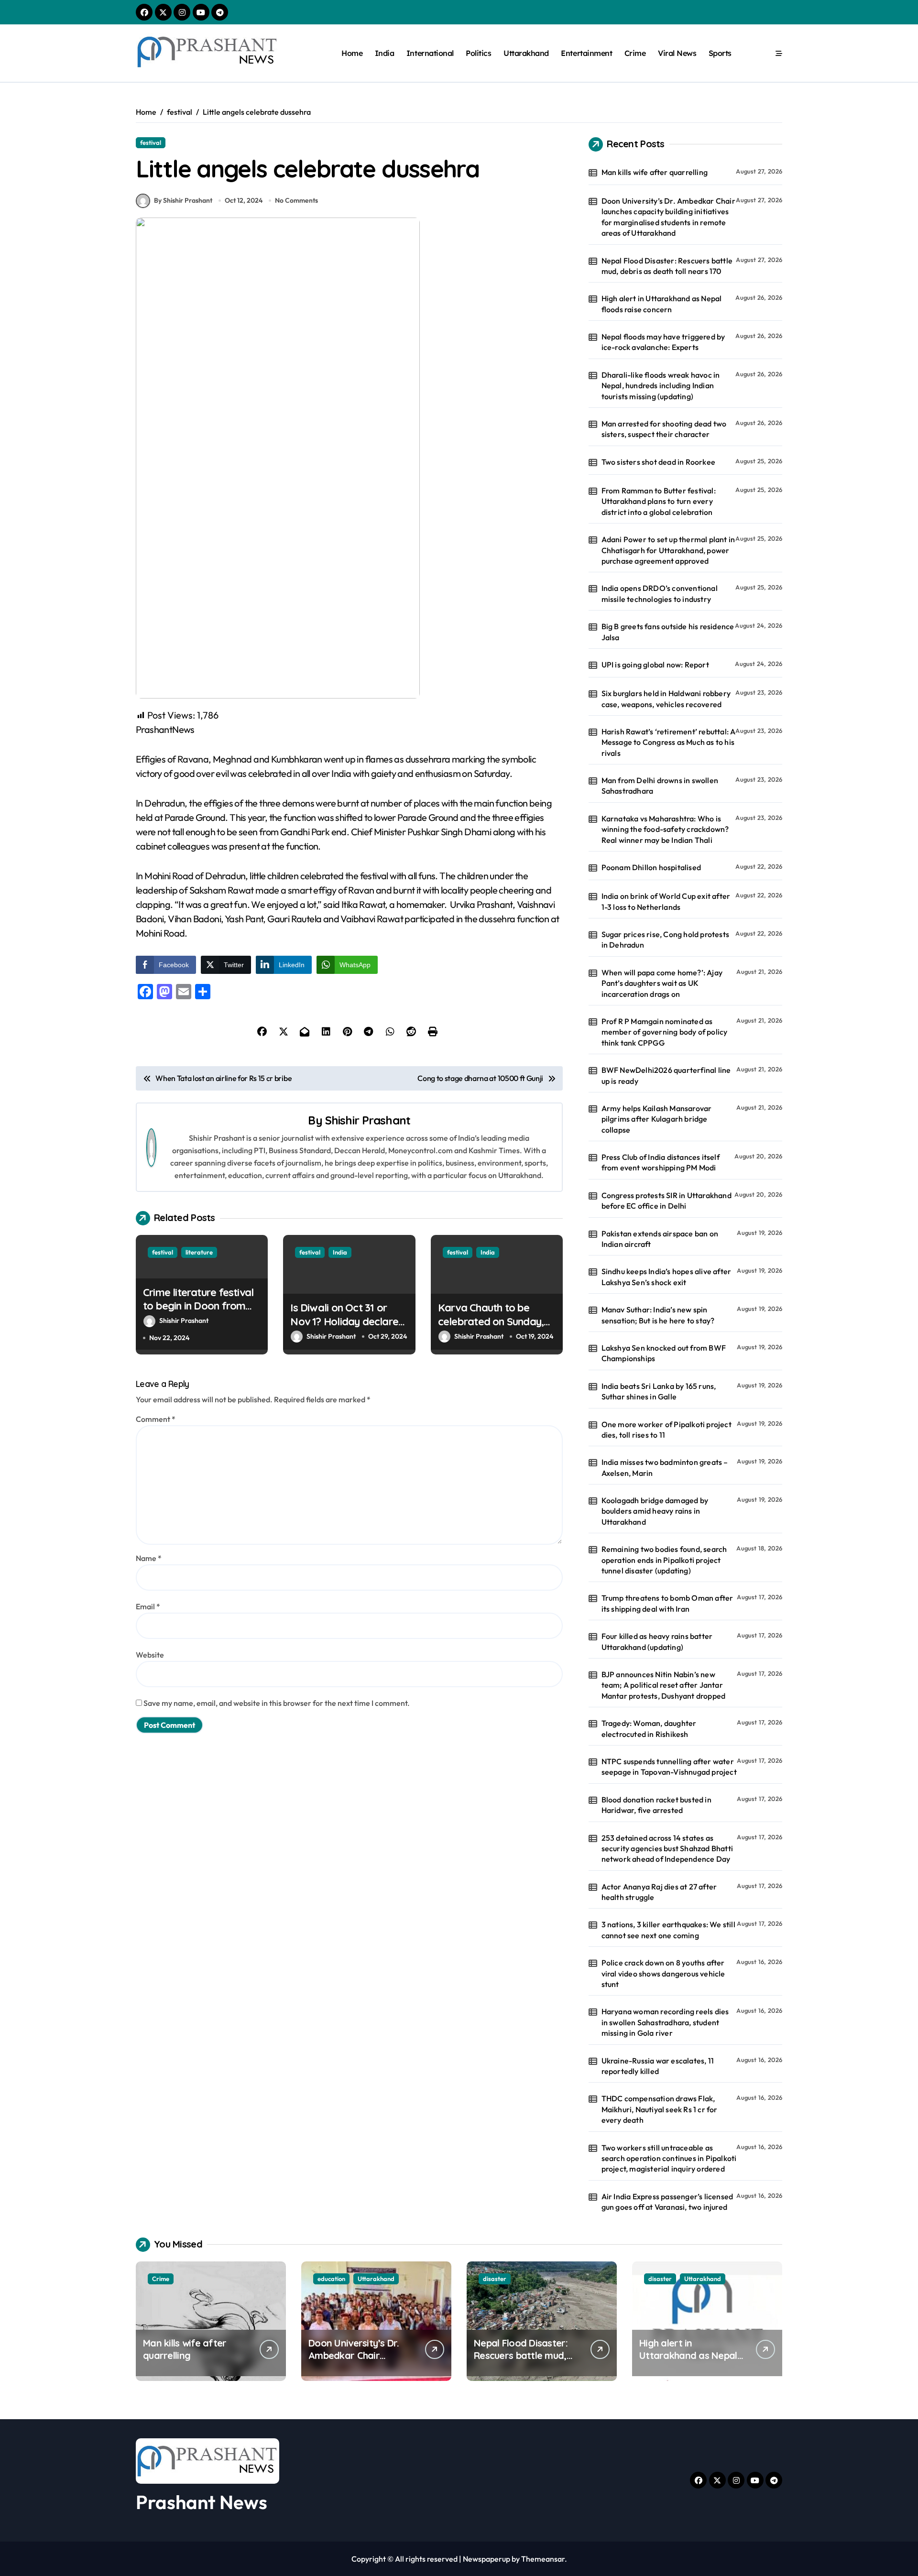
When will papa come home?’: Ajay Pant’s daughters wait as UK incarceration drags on (662, 983)
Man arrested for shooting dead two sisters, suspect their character (664, 429)
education (331, 2279)
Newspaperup (486, 2559)
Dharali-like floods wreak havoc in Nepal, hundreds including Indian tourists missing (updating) (661, 386)
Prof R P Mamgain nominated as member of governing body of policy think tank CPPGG (665, 1032)
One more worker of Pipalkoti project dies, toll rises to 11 (667, 1430)
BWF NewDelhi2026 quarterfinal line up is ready (666, 1075)
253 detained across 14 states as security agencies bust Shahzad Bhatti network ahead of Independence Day (667, 1849)
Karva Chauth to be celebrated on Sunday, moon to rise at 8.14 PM (492, 1321)
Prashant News (202, 2502)
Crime (635, 53)
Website (150, 1655)
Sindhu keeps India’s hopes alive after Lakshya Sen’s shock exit (667, 1277)
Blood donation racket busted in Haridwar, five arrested (656, 1805)
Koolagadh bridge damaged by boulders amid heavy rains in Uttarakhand (655, 1511)
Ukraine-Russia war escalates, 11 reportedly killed (658, 2066)
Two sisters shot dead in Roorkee (658, 462)
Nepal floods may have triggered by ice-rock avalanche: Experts (663, 342)
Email (148, 1606)
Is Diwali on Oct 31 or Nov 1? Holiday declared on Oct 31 (347, 1321)
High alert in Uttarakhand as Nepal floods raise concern (662, 304)
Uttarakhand (526, 53)
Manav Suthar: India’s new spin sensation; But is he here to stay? (658, 1315)
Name (149, 1558)
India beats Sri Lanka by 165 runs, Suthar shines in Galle (659, 1391)
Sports (720, 53)
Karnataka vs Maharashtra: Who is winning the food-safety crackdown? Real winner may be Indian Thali (665, 829)
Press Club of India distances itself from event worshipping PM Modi (661, 1162)
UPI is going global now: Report (655, 665)
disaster (495, 2279)
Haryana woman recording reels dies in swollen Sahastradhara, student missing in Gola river (665, 2022)
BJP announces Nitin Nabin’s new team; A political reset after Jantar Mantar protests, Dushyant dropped (664, 1685)
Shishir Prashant (368, 1120)
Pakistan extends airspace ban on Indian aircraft (660, 1239)
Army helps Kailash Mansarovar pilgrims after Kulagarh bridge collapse (657, 1119)
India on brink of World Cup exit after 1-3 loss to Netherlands (666, 901)
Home (352, 53)
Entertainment (586, 53)
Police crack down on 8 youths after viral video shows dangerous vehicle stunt (663, 1973)
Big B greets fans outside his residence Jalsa (668, 632)
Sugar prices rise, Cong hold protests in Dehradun (665, 939)
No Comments (296, 200)
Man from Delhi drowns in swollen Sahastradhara (660, 786)
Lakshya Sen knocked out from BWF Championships (664, 1353)
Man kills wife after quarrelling (655, 172)
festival (151, 142)
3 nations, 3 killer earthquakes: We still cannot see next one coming (668, 1930)
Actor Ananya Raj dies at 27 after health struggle (659, 1892)
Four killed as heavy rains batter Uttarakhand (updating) (657, 1641)
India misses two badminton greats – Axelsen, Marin (665, 1467)
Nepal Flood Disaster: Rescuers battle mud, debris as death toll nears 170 (667, 266)
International (430, 53)
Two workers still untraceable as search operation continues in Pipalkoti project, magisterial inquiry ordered (669, 2158)
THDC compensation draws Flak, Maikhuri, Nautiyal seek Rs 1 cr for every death (660, 2109)
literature (199, 1252)
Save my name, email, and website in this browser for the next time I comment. (277, 1703)
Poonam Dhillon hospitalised (651, 867)
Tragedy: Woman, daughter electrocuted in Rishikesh (649, 1728)
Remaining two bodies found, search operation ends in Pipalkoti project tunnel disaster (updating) (664, 1560)
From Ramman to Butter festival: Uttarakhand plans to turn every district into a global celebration (659, 501)
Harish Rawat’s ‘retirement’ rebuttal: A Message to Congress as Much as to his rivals (669, 742)
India (385, 53)
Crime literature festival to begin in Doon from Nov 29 (198, 1306)
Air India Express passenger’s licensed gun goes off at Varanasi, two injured (667, 2202)
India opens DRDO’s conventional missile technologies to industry (660, 593)
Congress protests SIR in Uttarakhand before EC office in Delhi (667, 1201)
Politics (478, 53)
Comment (156, 1419)
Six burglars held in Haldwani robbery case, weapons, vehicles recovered (666, 699)
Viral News (677, 53)
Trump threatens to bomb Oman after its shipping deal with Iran (667, 1603)
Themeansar (543, 2559)
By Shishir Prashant (183, 200)
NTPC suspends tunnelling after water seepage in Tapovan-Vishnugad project (669, 1767)
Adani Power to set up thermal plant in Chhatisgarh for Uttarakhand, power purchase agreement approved (668, 550)
